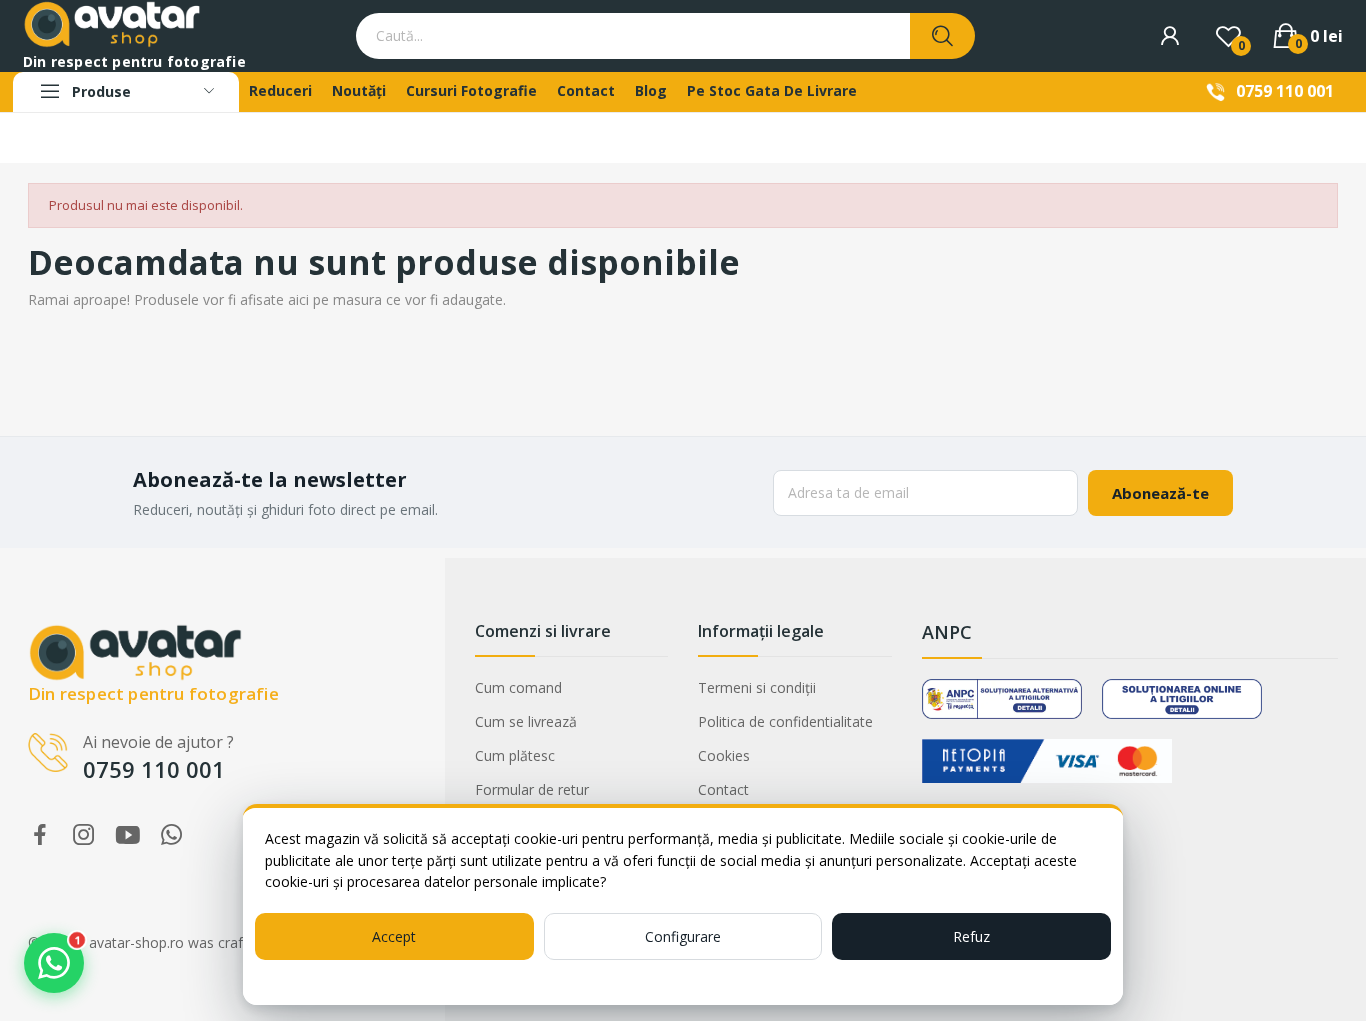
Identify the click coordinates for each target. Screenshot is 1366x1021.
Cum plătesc (515, 755)
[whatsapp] (172, 835)
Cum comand (518, 687)
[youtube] (128, 835)
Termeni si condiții (757, 687)
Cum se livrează (526, 721)
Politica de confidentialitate (785, 721)
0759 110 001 (1285, 91)
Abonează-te (1160, 493)
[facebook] (40, 835)
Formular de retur (532, 789)
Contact (723, 789)
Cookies (724, 755)
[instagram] (84, 835)
